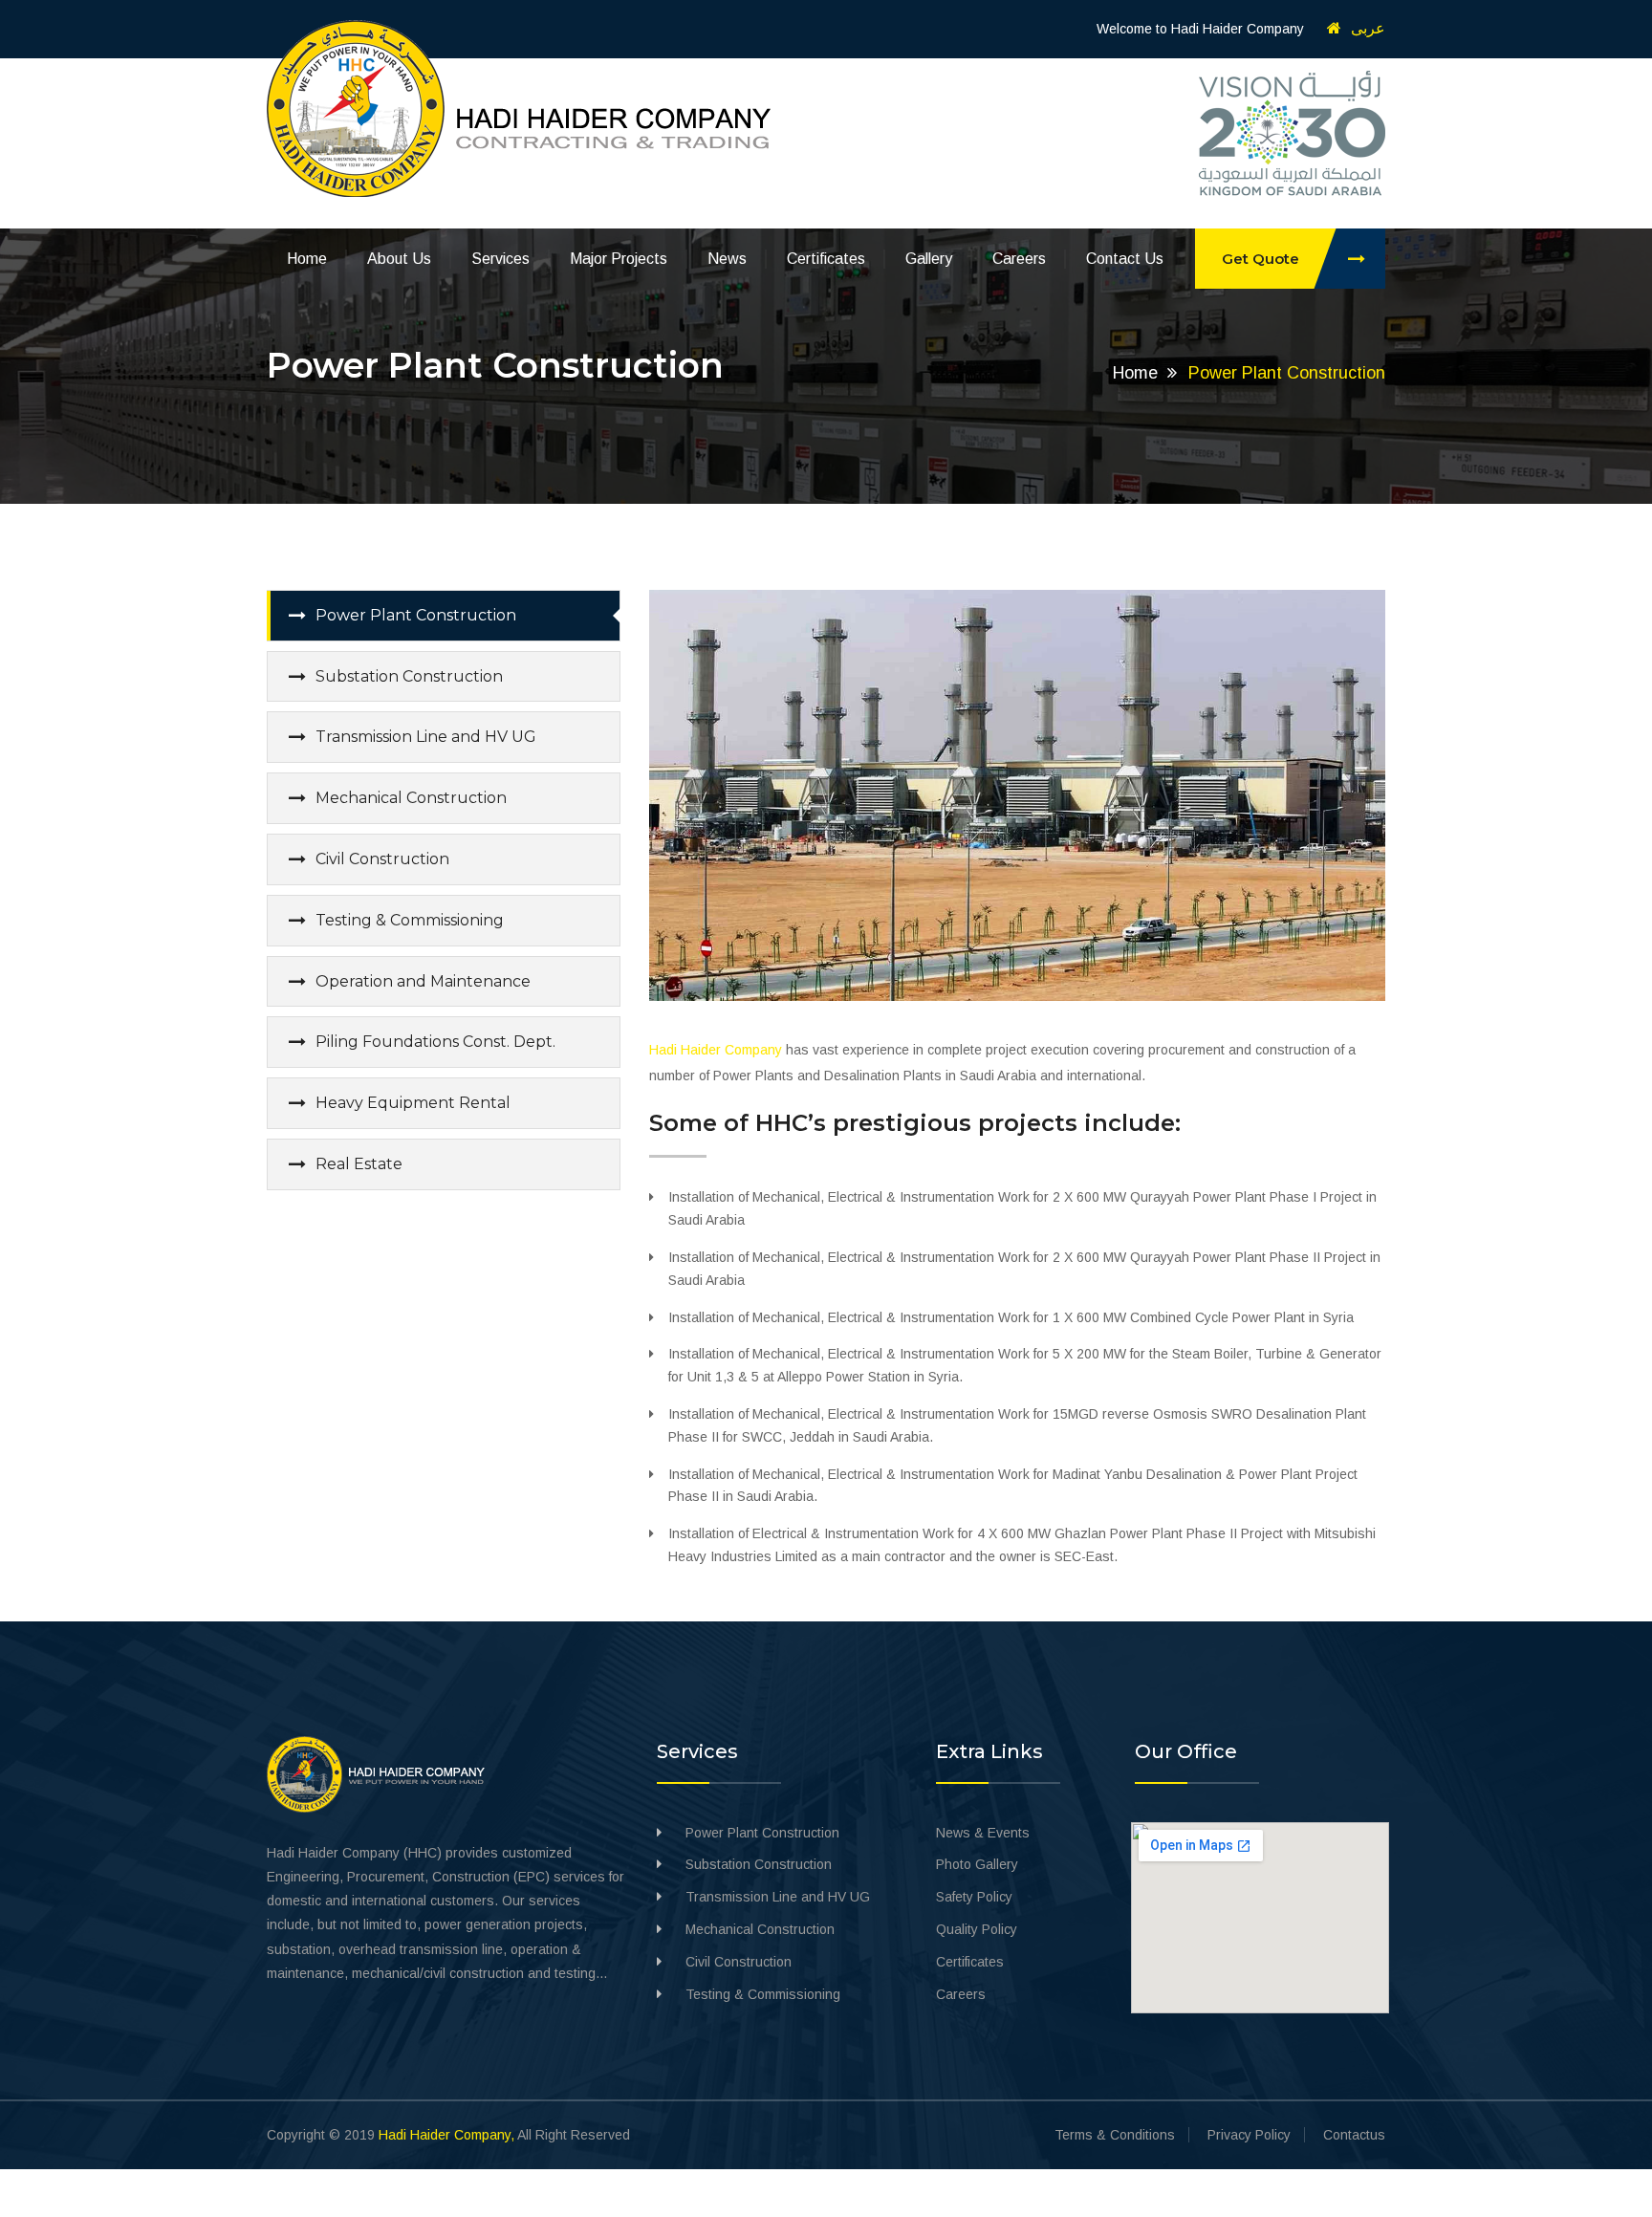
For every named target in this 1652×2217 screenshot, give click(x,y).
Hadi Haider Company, (446, 2135)
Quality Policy (977, 1929)
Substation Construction (409, 676)
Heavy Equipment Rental (413, 1103)
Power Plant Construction (416, 615)
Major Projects (619, 259)
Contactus (1354, 2135)
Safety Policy (974, 1897)
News (727, 259)
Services (500, 259)
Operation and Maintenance (423, 981)
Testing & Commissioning (410, 920)
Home (307, 259)
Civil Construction (382, 859)
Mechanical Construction (411, 798)
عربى (1368, 28)
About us (399, 259)
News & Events (983, 1833)
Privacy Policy (1249, 2135)
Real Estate (359, 1164)
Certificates (826, 259)
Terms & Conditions (1115, 2135)
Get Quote (1261, 259)
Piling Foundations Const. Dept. (435, 1042)
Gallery (929, 259)
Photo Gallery (977, 1864)
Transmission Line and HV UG (426, 737)
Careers (1019, 259)
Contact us (1125, 259)
